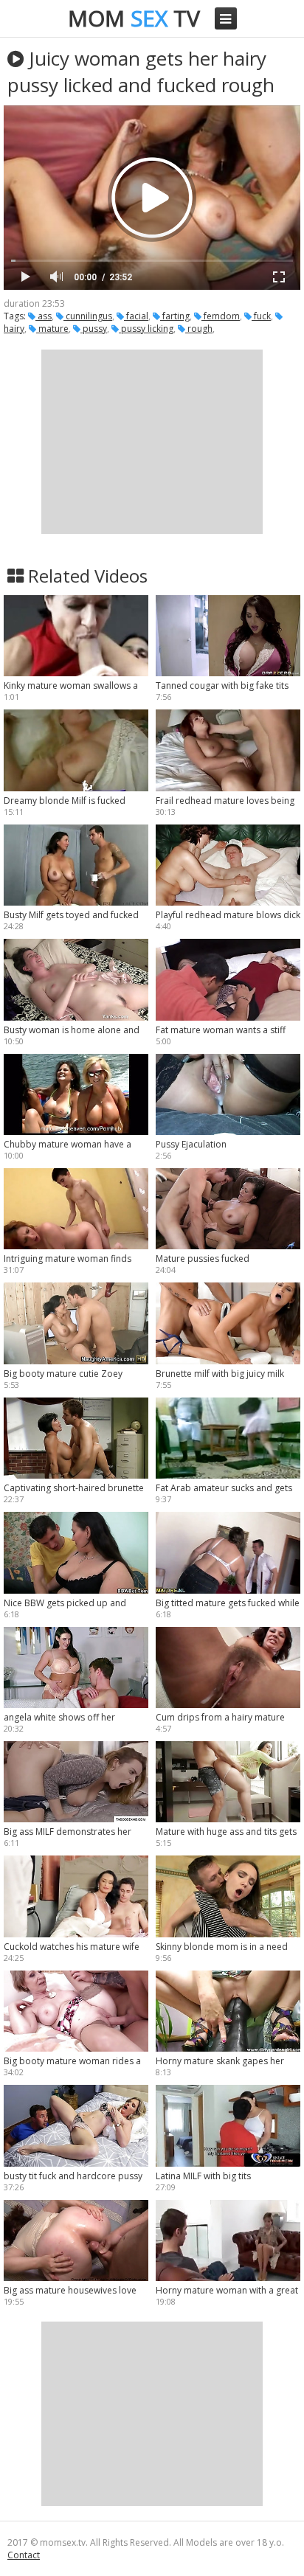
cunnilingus (88, 316)
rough (199, 329)
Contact (24, 2555)
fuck (261, 316)
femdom (221, 316)
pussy (94, 329)
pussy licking (146, 329)
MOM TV (134, 18)
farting (175, 316)
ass (44, 316)
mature (52, 329)
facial (136, 316)
